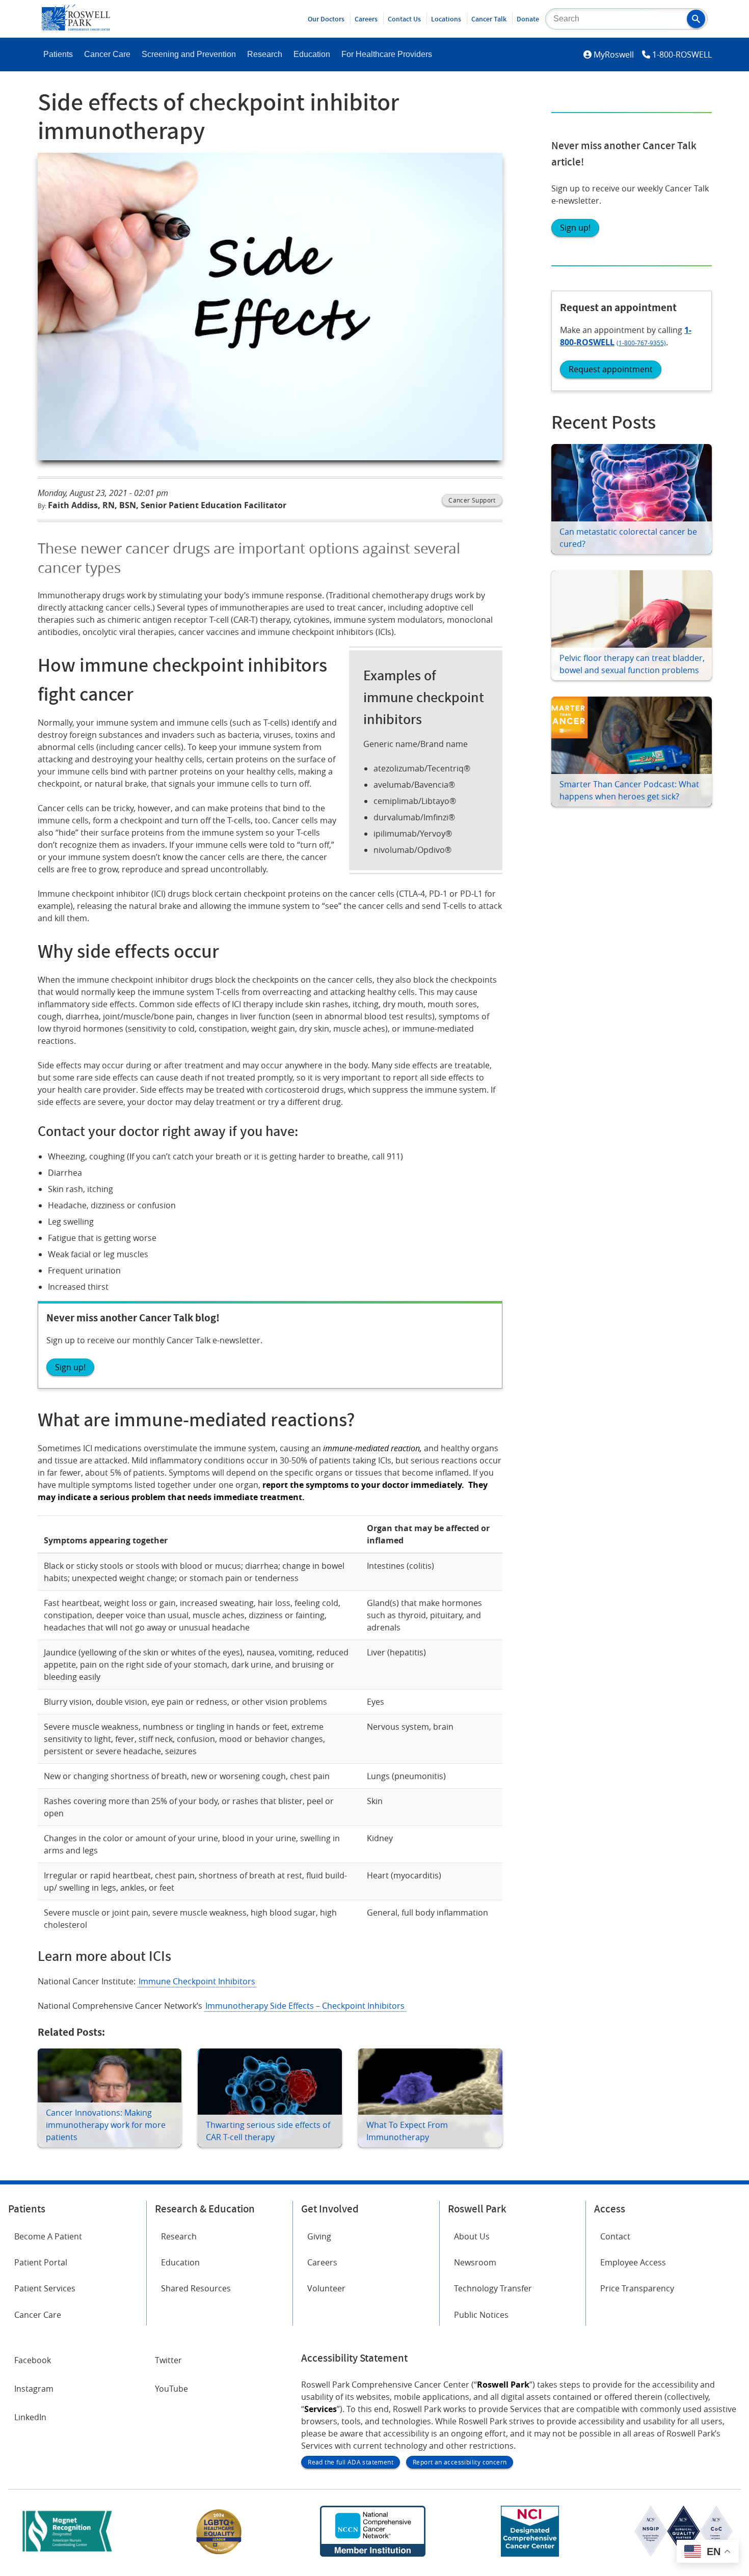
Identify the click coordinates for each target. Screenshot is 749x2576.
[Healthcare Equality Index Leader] (219, 2554)
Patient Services (45, 2288)
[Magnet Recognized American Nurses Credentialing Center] (67, 2554)
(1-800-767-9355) (641, 343)
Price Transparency (637, 2288)
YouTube (171, 2389)
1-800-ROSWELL (682, 54)
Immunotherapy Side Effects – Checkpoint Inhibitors (305, 2006)
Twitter (168, 2360)
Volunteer (326, 2288)
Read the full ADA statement (351, 2462)
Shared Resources (196, 2288)
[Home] (76, 27)
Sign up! (575, 228)
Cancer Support (472, 500)
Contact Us (404, 19)
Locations (446, 19)
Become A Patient (48, 2236)
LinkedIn (30, 2417)
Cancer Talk (489, 19)
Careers (366, 19)
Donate (528, 19)
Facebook (33, 2360)
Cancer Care (107, 54)
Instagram (34, 2389)
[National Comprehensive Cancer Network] (372, 2554)
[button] (696, 19)
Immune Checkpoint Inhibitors (197, 1981)
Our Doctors (326, 19)
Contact (615, 2236)
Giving (319, 2236)
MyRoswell (614, 54)
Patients (58, 54)
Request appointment (611, 369)
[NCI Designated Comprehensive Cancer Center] (530, 2554)
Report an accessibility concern (460, 2462)
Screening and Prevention (189, 54)
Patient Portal (41, 2262)
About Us (472, 2236)
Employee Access (633, 2262)
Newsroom (475, 2262)
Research (265, 54)
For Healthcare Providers (387, 54)
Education (312, 54)
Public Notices (481, 2315)
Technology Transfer (493, 2288)
